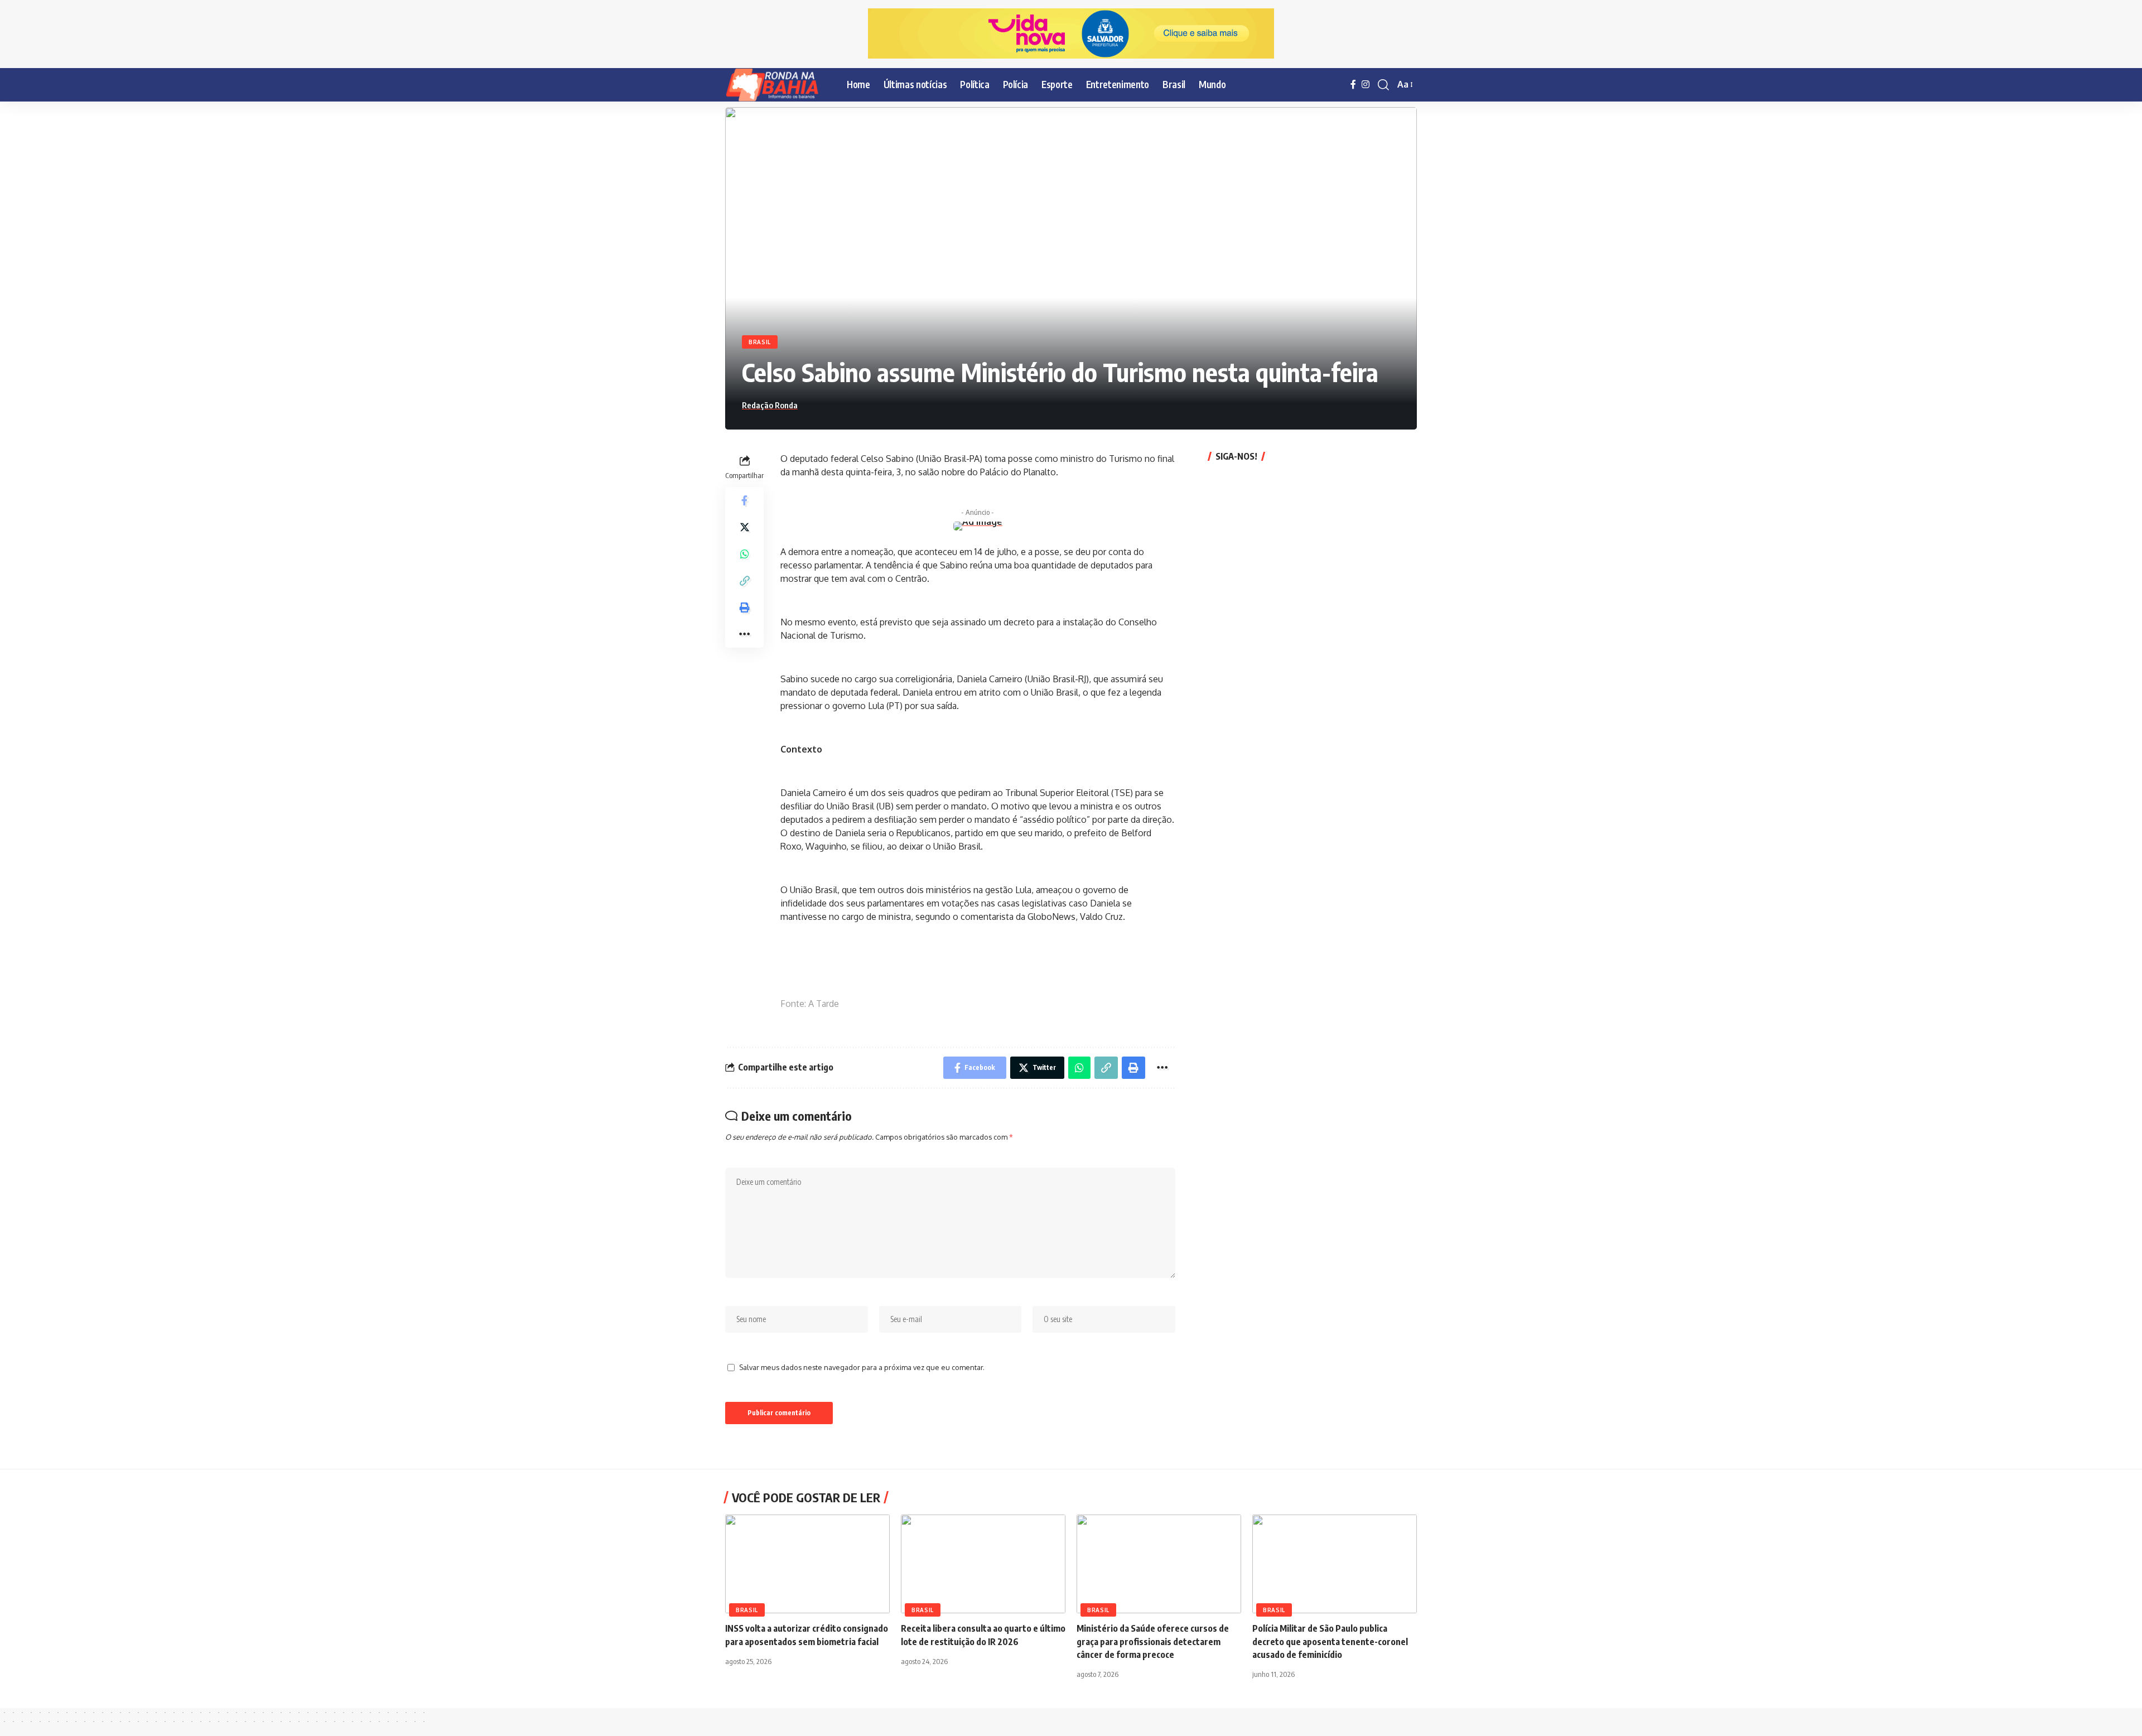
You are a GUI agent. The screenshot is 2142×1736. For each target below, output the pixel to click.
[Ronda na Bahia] (777, 85)
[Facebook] (1353, 85)
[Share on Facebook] (745, 500)
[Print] (745, 607)
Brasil (760, 342)
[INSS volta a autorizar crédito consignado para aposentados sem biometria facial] (807, 1564)
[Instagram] (1366, 85)
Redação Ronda (770, 405)
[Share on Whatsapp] (745, 553)
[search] (1383, 85)
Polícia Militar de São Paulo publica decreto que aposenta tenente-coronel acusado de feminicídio (1330, 1641)
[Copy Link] (745, 580)
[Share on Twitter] (745, 527)
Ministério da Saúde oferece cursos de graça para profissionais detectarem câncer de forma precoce (1153, 1641)
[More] (745, 634)
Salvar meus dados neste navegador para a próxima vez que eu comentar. (862, 1367)
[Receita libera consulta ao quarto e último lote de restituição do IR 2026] (983, 1564)
